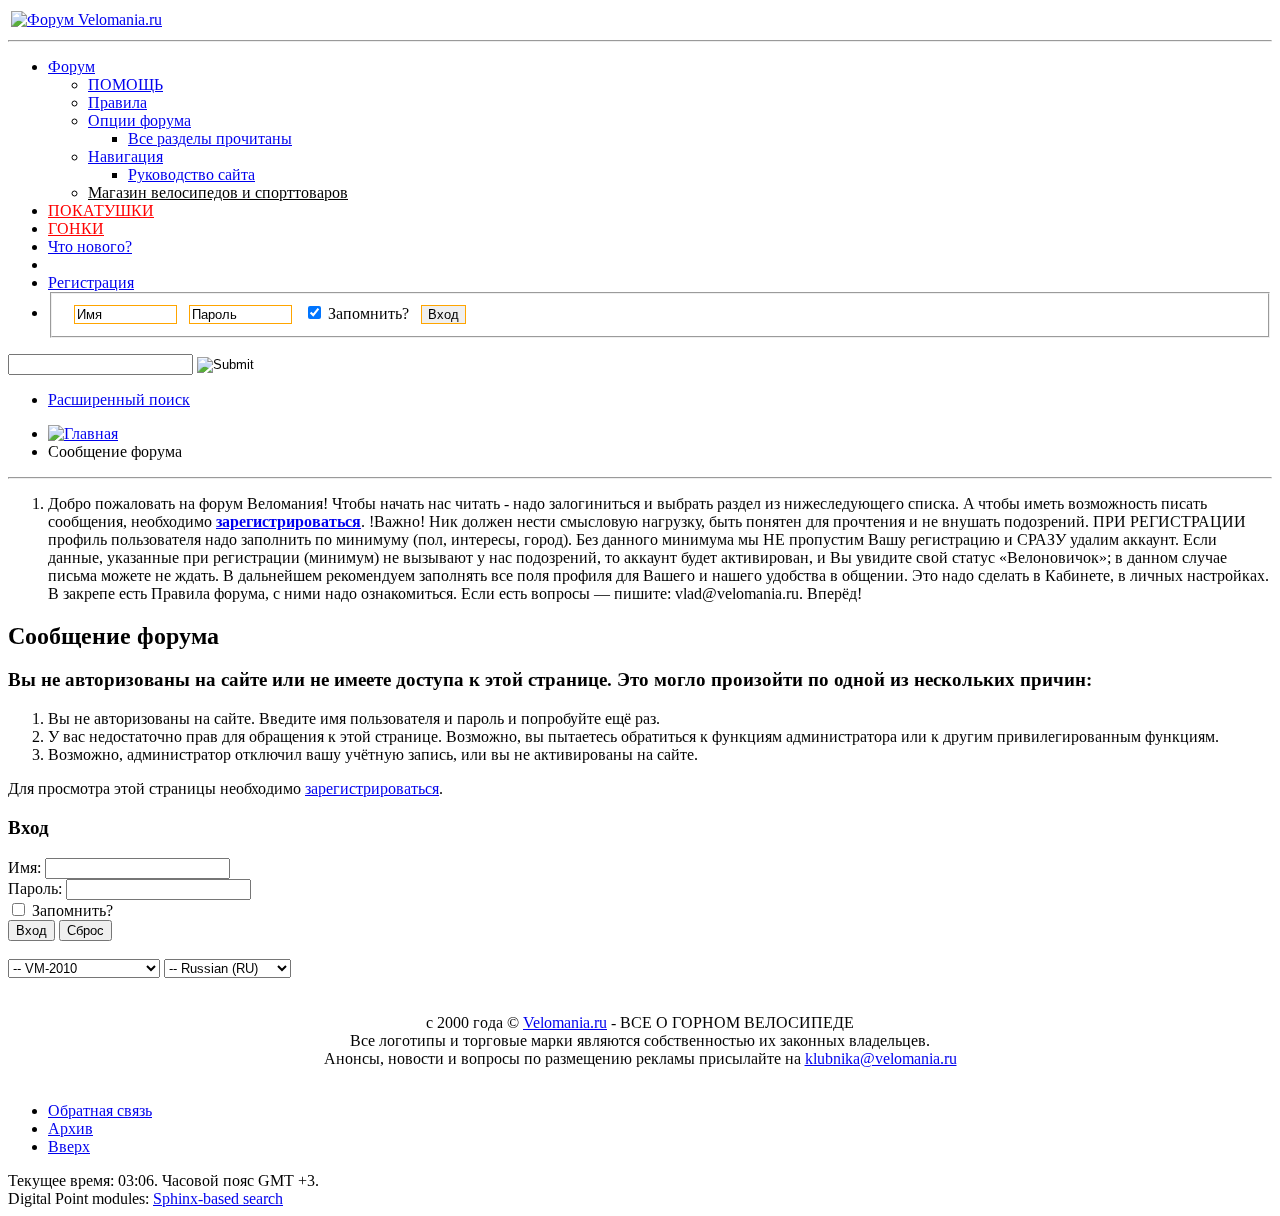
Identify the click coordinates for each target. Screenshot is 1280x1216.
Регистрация (91, 282)
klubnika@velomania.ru (881, 1058)
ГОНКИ (76, 228)
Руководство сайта (191, 174)
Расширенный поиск (119, 399)
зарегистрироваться (372, 788)
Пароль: (35, 888)
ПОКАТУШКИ (101, 210)
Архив (70, 1128)
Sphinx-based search (218, 1198)
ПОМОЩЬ (125, 84)
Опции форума (139, 120)
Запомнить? (366, 313)
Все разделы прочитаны (210, 138)
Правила (117, 102)
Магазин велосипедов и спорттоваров (218, 192)
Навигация (125, 156)
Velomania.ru (565, 1022)
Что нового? (90, 246)
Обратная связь (100, 1110)
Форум (71, 66)
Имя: (24, 867)
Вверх (69, 1146)
